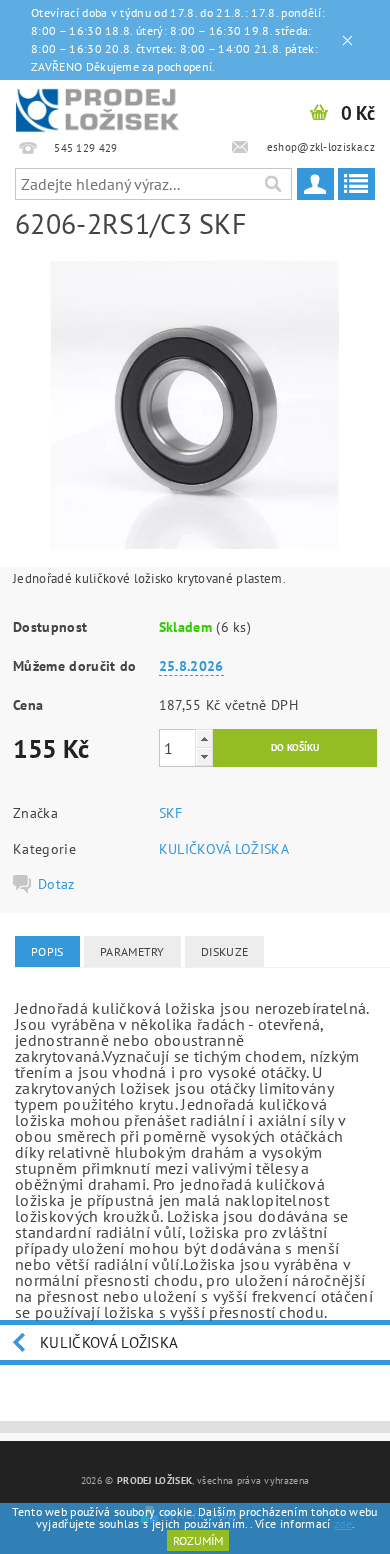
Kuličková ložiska (109, 1342)
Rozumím (198, 1540)
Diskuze (224, 951)
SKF (171, 813)
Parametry (132, 951)
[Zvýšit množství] (204, 738)
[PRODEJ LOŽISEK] (97, 106)
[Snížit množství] (204, 756)
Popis (47, 951)
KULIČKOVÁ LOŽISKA (224, 849)
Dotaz (56, 884)
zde (343, 1523)
